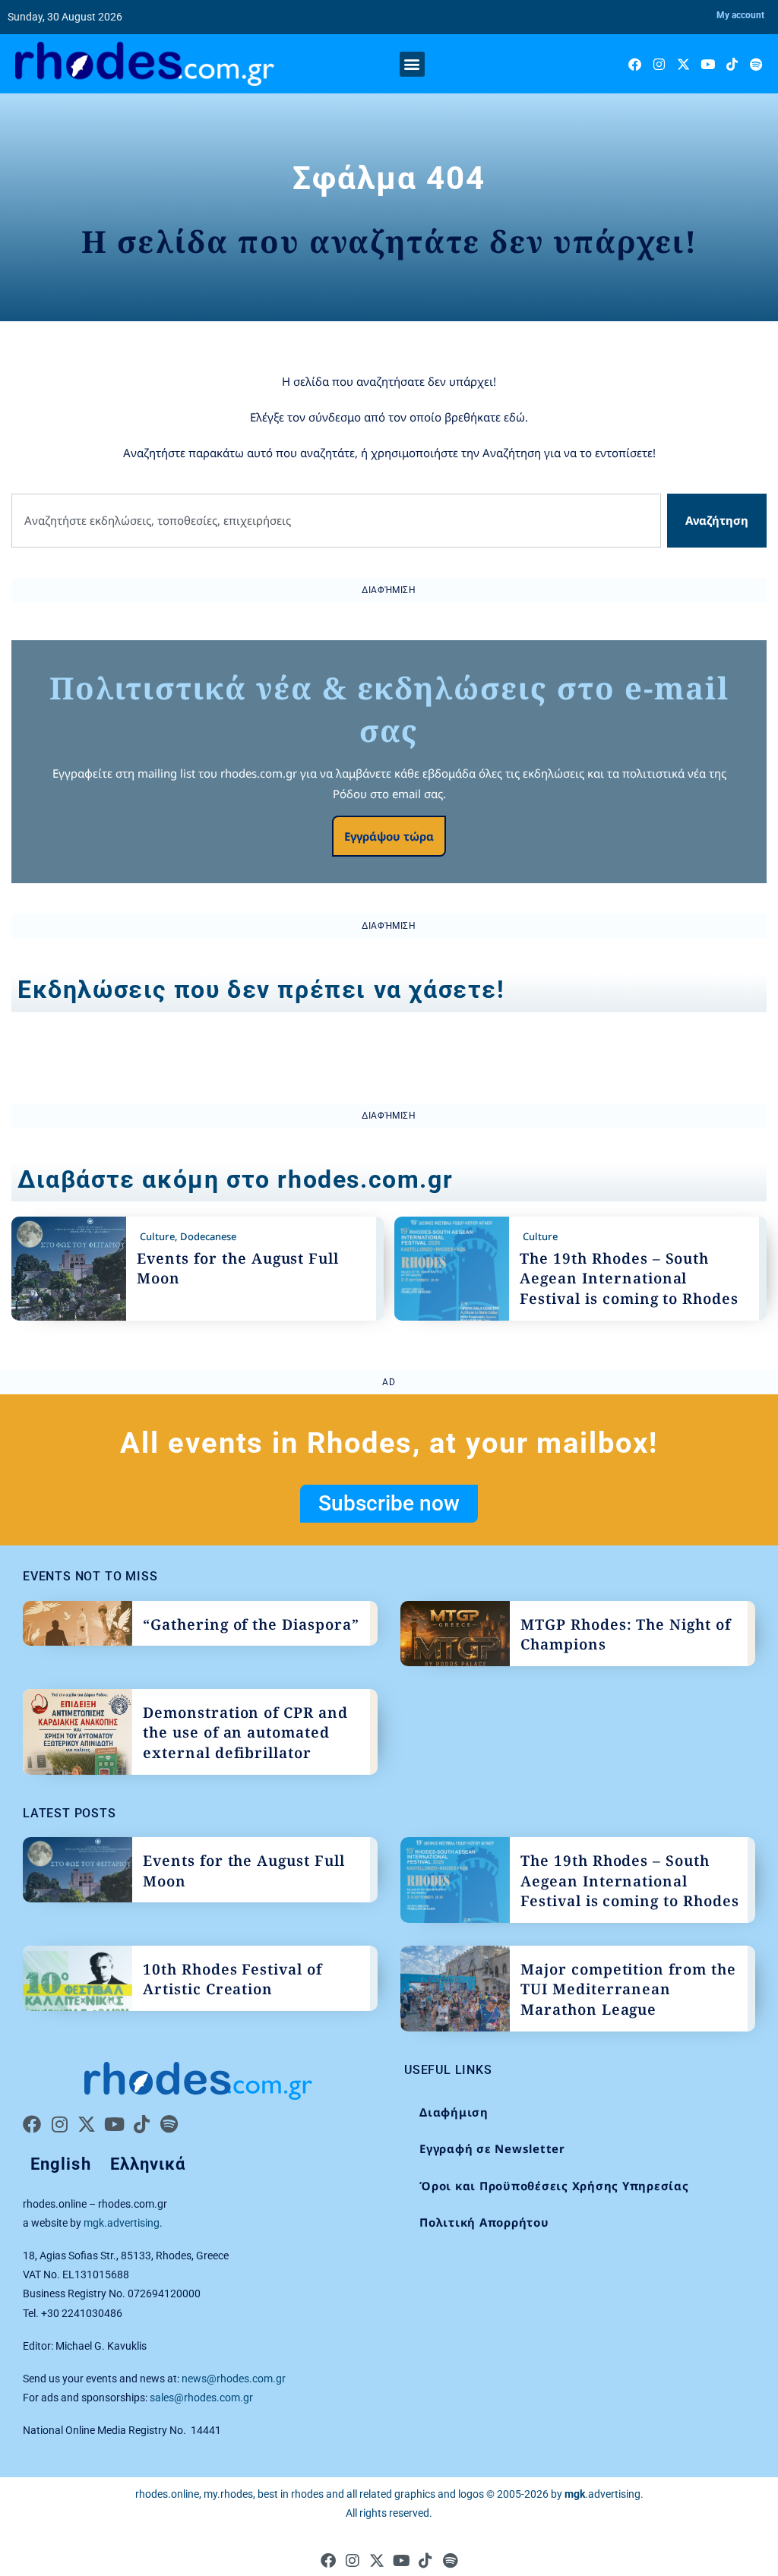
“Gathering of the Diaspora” (251, 1624)
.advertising (602, 2494)
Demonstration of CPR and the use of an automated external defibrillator (245, 1733)
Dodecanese (208, 1236)
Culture (157, 1236)
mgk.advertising (122, 2223)
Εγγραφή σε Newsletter (492, 2148)
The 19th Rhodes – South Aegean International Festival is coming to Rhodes (629, 1279)
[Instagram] (659, 64)
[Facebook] (635, 64)
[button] (412, 64)
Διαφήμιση (454, 2112)
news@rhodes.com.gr (234, 2379)
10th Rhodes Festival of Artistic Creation (232, 1979)
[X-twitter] (683, 64)
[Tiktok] (732, 64)
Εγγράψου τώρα (389, 836)
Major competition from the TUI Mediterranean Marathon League (628, 1989)
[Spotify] (756, 64)
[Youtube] (708, 64)
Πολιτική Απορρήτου (484, 2222)
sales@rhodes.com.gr (201, 2398)
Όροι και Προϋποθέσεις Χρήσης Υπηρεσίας (554, 2186)
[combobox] (336, 521)
